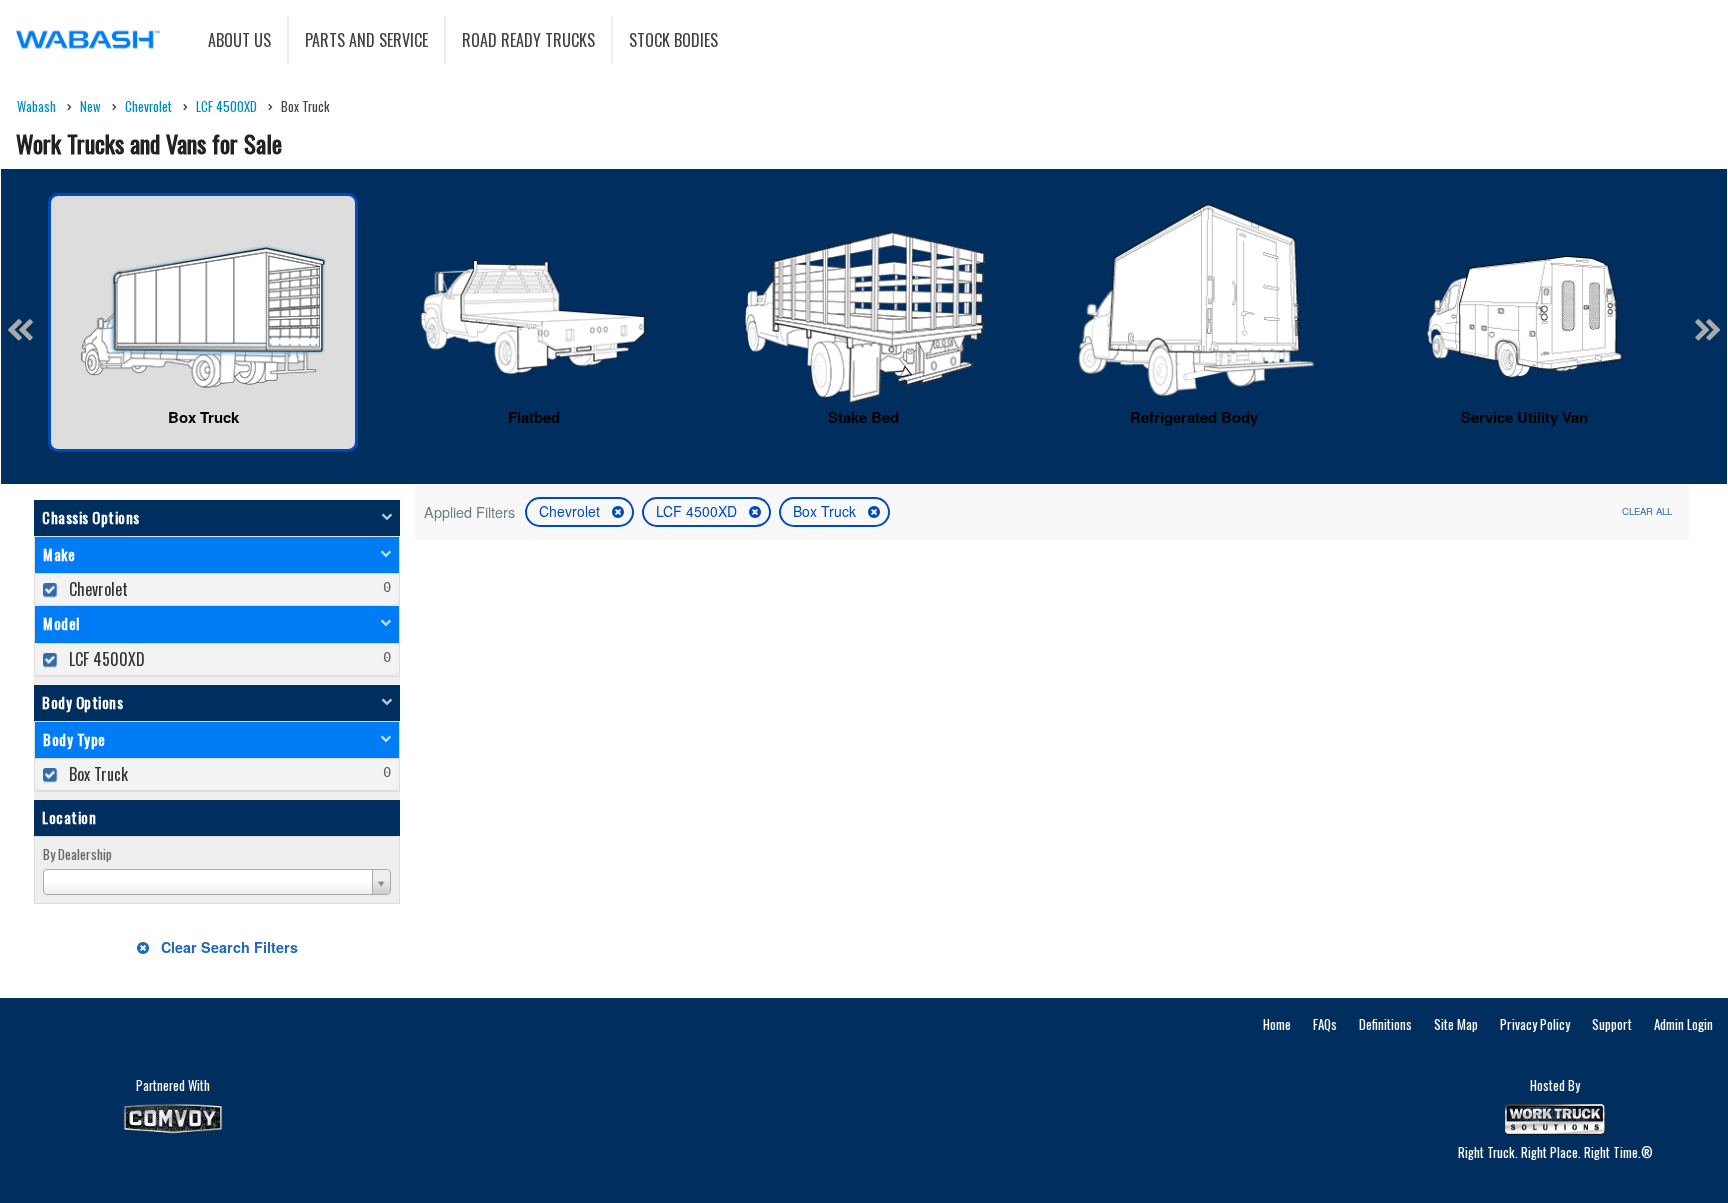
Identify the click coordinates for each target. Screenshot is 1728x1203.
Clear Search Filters (227, 947)
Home (1277, 1024)
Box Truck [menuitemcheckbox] (96, 774)
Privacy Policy (1535, 1024)
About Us (239, 40)
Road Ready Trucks (528, 40)
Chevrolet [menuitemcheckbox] (96, 589)
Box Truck (826, 511)
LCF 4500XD (698, 511)
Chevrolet (571, 511)
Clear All (1647, 511)
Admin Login (1683, 1024)
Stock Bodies (673, 40)
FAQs (1325, 1024)
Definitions (1385, 1024)
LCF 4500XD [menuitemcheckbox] (105, 659)
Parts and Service (366, 40)
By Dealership (77, 854)
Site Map (1456, 1024)
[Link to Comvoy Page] (173, 1119)
